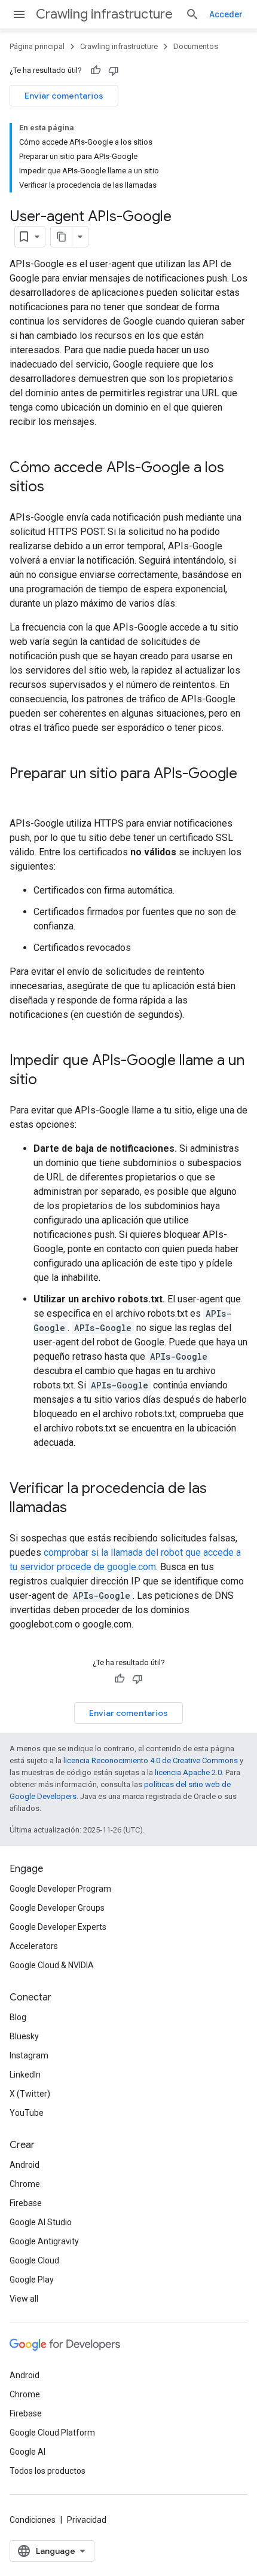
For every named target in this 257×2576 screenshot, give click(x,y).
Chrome (25, 2184)
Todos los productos (48, 2471)
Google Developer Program (60, 1889)
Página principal (37, 46)
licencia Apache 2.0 (188, 1772)
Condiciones (33, 2520)
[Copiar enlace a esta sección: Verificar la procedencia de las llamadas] (79, 1509)
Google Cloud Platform (52, 2433)
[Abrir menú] (19, 14)
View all (24, 2299)
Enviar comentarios (64, 96)
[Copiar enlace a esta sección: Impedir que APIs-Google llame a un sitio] (49, 1081)
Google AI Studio (41, 2222)
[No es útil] (114, 71)
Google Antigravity (44, 2241)
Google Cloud (34, 2260)
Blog (18, 2017)
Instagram (29, 2055)
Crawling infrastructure (104, 14)
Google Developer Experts (58, 1927)
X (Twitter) (30, 2094)
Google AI (27, 2452)
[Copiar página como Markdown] (62, 237)
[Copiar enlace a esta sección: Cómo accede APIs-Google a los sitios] (56, 488)
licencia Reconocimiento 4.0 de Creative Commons (151, 1760)
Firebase (26, 2203)
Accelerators (34, 1946)
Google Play (32, 2280)
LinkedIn (25, 2075)
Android (25, 2165)
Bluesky (24, 2036)
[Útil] (96, 71)
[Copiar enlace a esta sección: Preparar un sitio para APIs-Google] (22, 794)
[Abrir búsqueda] (192, 14)
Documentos (196, 46)
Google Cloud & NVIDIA (52, 1965)
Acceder (226, 14)
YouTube (27, 2113)
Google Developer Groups (57, 1908)
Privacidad (87, 2520)
